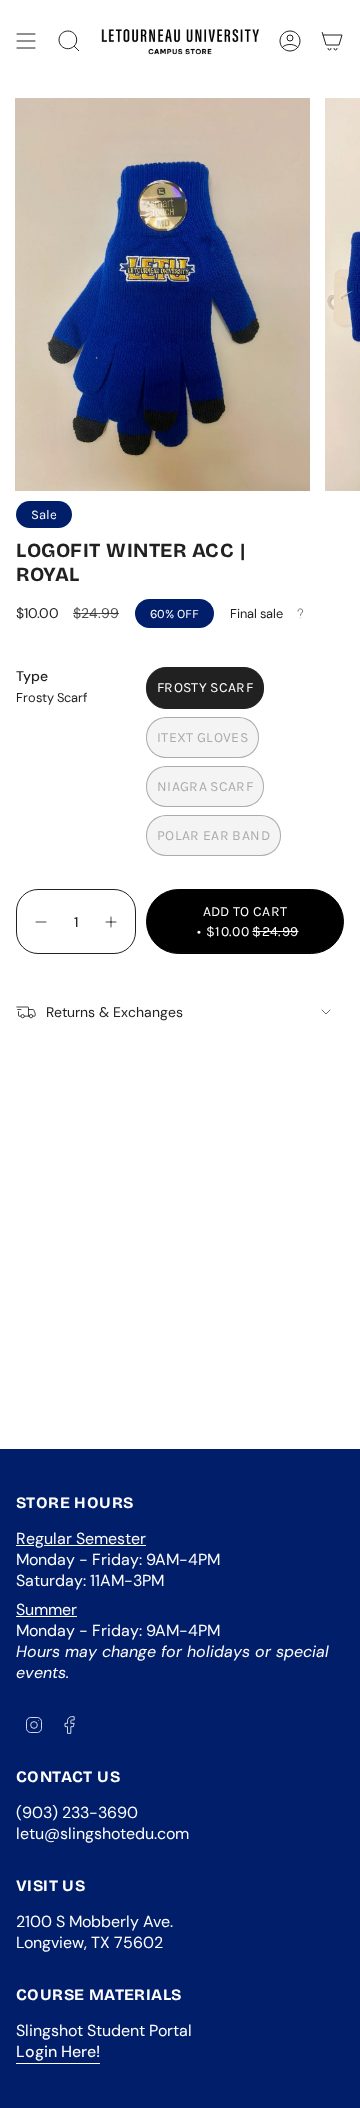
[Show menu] (26, 41)
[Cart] (332, 41)
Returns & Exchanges (114, 1012)
